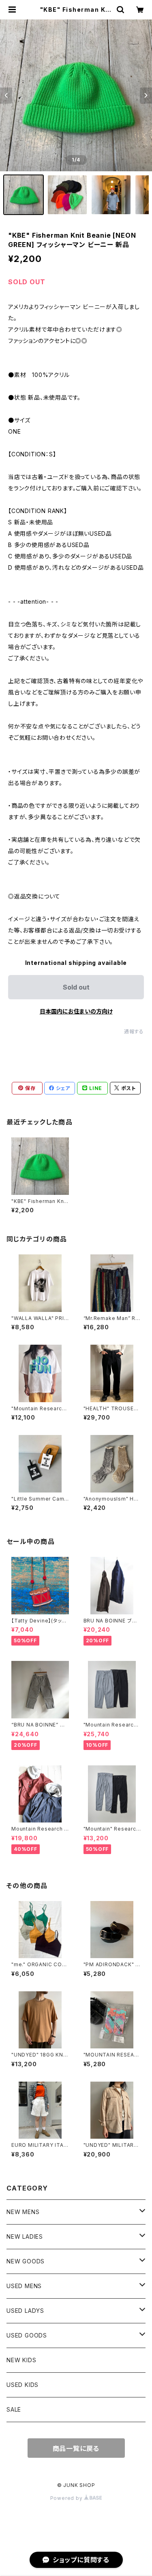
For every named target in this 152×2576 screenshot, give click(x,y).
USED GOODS (27, 2335)
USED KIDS (22, 2385)
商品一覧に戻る (76, 2448)
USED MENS (24, 2286)
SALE (14, 2409)
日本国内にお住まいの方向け (76, 1011)
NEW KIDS (21, 2360)
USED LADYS (25, 2311)
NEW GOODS (26, 2261)
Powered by (67, 2498)
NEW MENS (23, 2212)
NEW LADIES (25, 2236)
